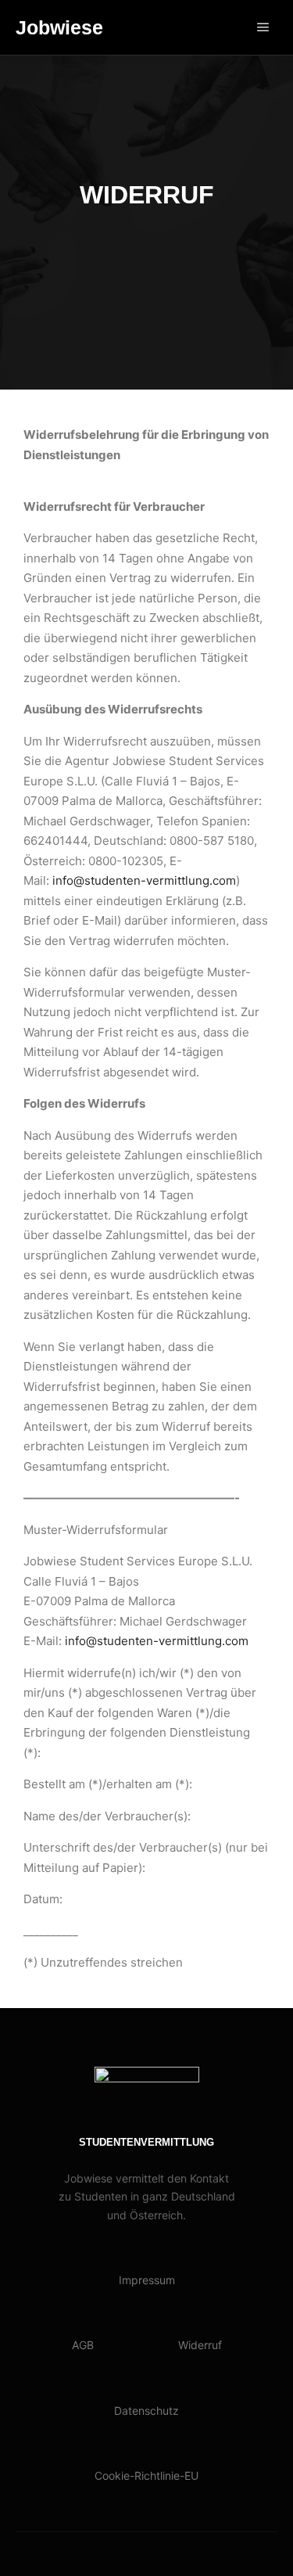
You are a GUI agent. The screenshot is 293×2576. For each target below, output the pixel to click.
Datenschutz (146, 2411)
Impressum (147, 2280)
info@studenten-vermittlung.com (144, 880)
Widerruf (200, 2345)
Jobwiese (59, 27)
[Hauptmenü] (263, 27)
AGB (83, 2345)
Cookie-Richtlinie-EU (146, 2475)
